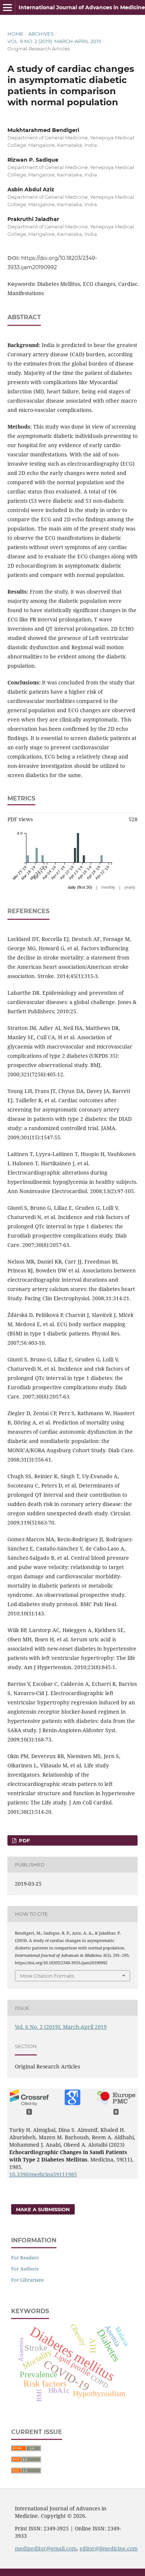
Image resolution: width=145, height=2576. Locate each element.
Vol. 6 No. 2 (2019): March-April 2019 (54, 41)
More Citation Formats (47, 1976)
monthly (108, 887)
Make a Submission (43, 2209)
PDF (24, 1840)
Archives (41, 34)
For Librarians (28, 2280)
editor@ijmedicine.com (109, 2548)
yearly (130, 887)
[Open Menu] (7, 7)
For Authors (25, 2269)
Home (15, 34)
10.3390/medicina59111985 (43, 2174)
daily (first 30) (80, 887)
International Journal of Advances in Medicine (82, 7)
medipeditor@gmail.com (46, 2548)
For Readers (25, 2258)
